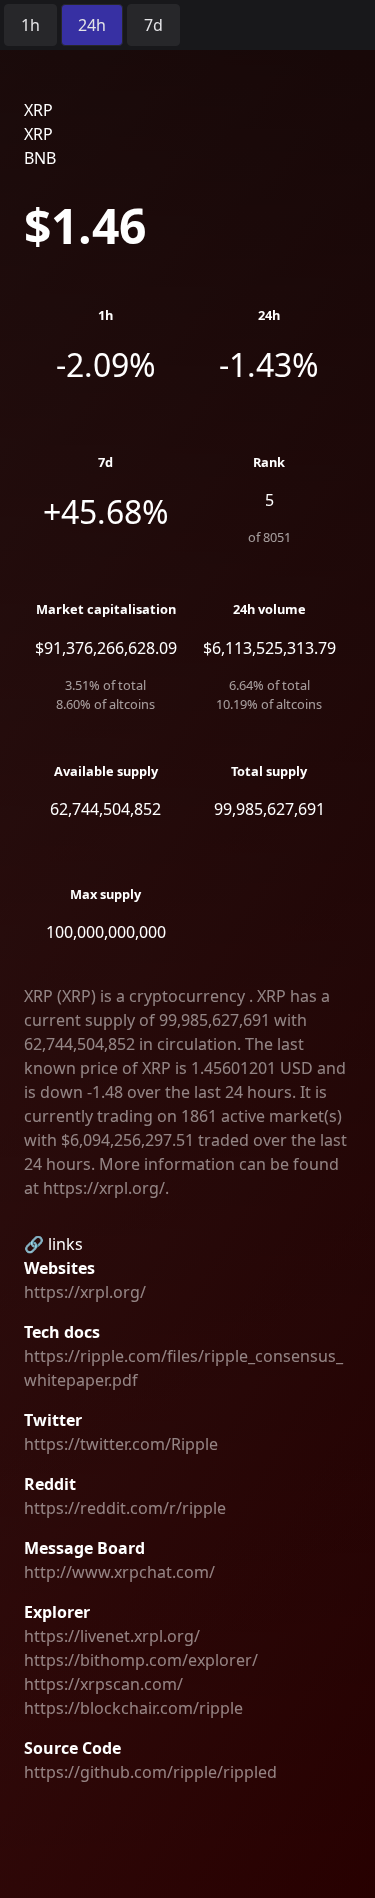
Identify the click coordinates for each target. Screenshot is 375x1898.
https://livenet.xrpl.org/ (112, 1636)
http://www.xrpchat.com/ (119, 1572)
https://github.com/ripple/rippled (150, 1772)
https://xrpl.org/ (85, 1292)
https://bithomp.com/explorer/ (141, 1660)
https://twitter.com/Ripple (121, 1444)
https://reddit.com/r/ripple (125, 1508)
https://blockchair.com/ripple (133, 1708)
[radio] (30, 25)
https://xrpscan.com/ (103, 1684)
